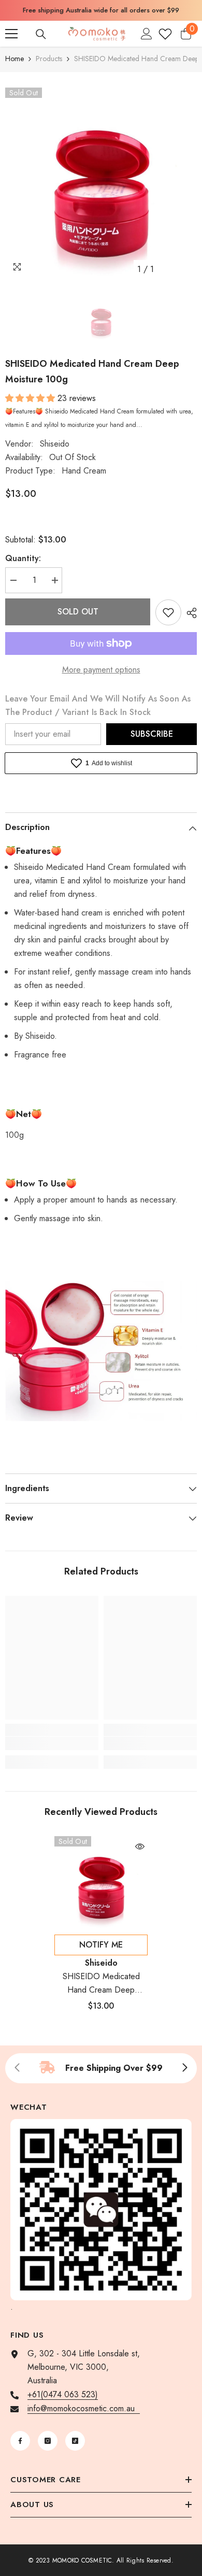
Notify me (101, 1945)
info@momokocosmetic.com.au (84, 2408)
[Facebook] (20, 2441)
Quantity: (23, 558)
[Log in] (147, 34)
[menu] (11, 34)
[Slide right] (184, 2068)
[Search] (41, 34)
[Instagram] (48, 2441)
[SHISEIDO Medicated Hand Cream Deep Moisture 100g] (101, 1883)
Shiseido (55, 444)
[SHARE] (189, 613)
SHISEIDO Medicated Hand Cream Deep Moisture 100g (101, 1984)
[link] (52, 1743)
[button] (31, 398)
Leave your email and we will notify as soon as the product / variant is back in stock (98, 705)
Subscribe (152, 734)
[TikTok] (75, 2441)
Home (15, 59)
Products (49, 59)
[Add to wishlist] (168, 612)
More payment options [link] (101, 670)
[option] (101, 10)
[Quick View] (140, 1847)
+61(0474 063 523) (63, 2394)
